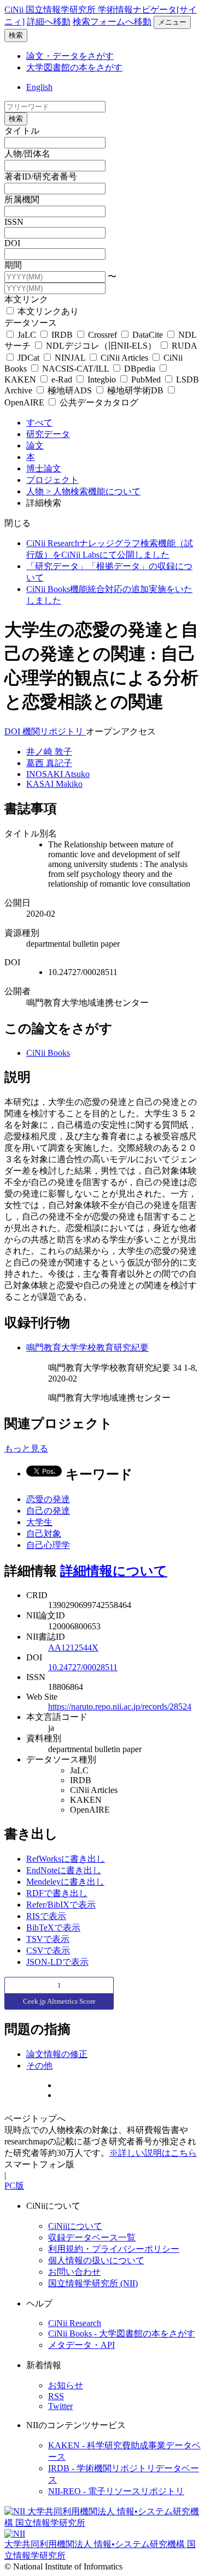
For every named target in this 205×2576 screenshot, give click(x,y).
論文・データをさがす (70, 56)
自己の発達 (48, 1511)
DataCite (148, 335)
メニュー (172, 22)
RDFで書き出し (57, 1893)
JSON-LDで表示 (57, 1962)
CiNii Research (75, 2323)
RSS (56, 2396)
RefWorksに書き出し (66, 1859)
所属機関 (22, 199)
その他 (39, 2066)
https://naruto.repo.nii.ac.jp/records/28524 (120, 1707)
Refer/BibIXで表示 (61, 1905)
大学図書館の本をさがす (74, 67)
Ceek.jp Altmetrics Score (59, 2001)
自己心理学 (48, 1545)
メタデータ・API (81, 2345)
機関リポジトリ (54, 731)
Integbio (102, 379)
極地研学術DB (135, 390)
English (39, 87)
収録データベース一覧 (92, 2237)
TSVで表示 (48, 1939)
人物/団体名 (27, 154)
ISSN (14, 222)
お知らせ (66, 2385)
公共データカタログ (98, 402)
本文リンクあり (47, 311)
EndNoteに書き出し (64, 1870)
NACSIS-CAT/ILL (75, 369)
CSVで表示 (48, 1950)
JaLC (27, 335)
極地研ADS (70, 390)
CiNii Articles (124, 358)
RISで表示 (46, 1916)
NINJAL (70, 358)
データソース (31, 323)
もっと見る (26, 1448)
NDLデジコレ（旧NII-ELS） (101, 346)
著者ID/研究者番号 (41, 177)
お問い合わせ (74, 2272)
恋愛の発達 (48, 1499)
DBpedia (140, 369)
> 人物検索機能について (93, 491)
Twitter (60, 2406)
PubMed (146, 379)
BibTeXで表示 (53, 1927)
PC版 (14, 2186)
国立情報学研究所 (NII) (93, 2283)
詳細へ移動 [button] (49, 22)
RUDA (183, 346)
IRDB (62, 335)
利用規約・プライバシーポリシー (114, 2249)
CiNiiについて (75, 2226)
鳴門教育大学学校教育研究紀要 (87, 1347)
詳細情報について (114, 1571)
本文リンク (26, 299)
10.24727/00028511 (83, 1667)
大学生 (39, 1522)
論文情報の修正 (57, 2054)
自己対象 (44, 1534)
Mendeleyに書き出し (65, 1882)
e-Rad (62, 379)
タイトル (22, 131)
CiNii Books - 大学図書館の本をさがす (122, 2333)
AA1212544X (73, 1648)
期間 (13, 265)
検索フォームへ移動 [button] (112, 22)
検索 (16, 35)
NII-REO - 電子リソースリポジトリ (116, 2491)
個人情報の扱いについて (96, 2260)
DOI (12, 243)
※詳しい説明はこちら (153, 2153)
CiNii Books (48, 1053)
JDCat (28, 358)
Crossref (102, 335)
